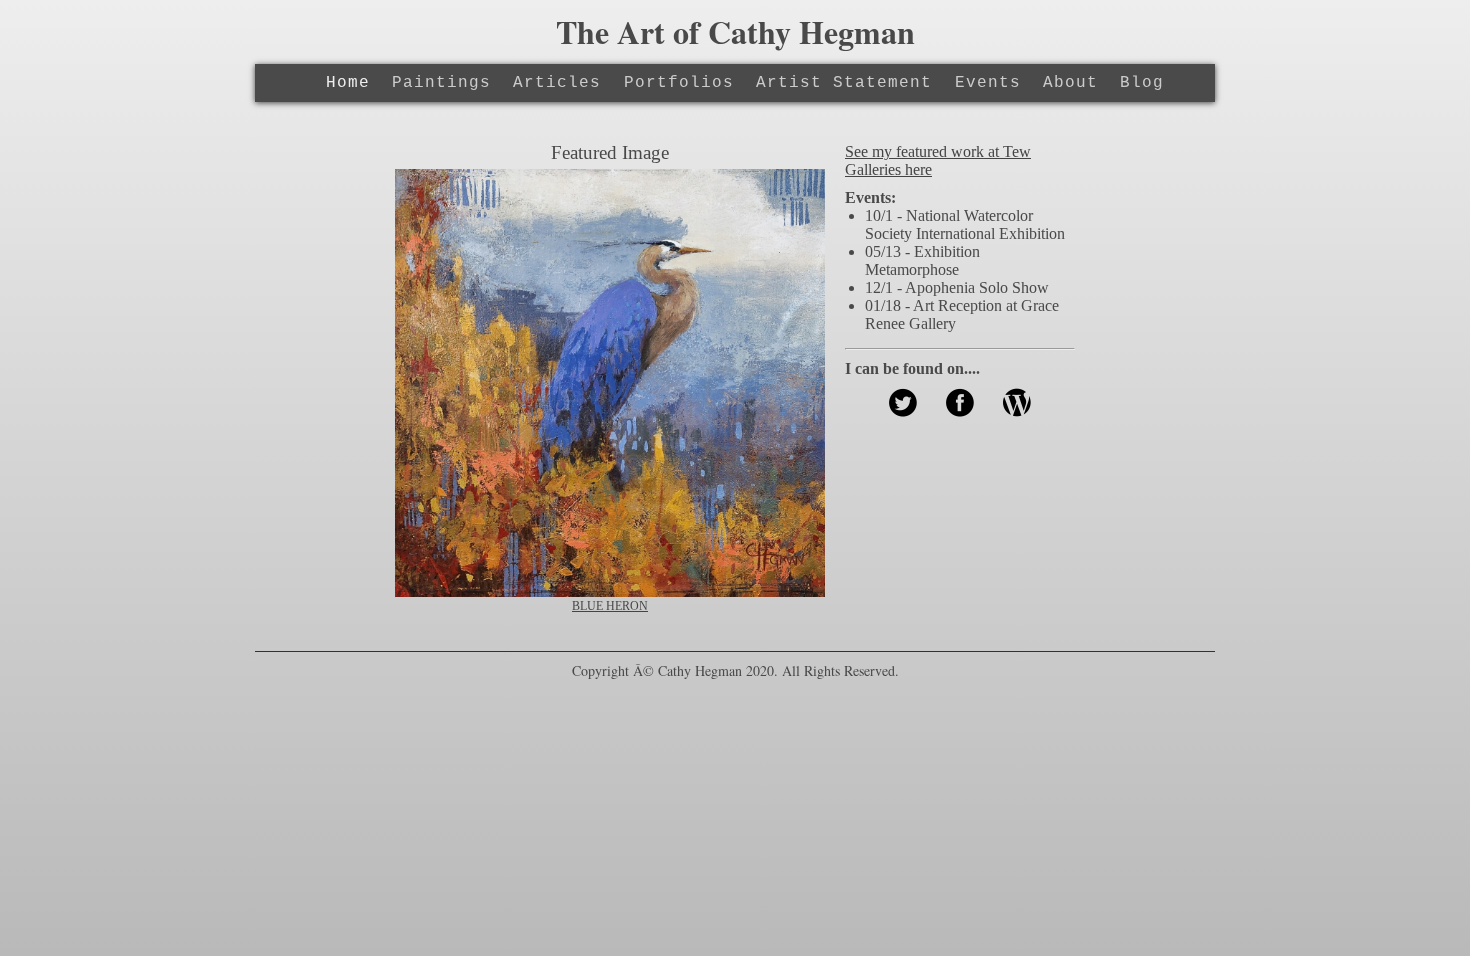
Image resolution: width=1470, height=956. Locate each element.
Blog (1142, 83)
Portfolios (679, 83)
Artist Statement (844, 83)
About (1070, 83)
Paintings (441, 83)
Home (348, 83)
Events (988, 83)
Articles (557, 83)
